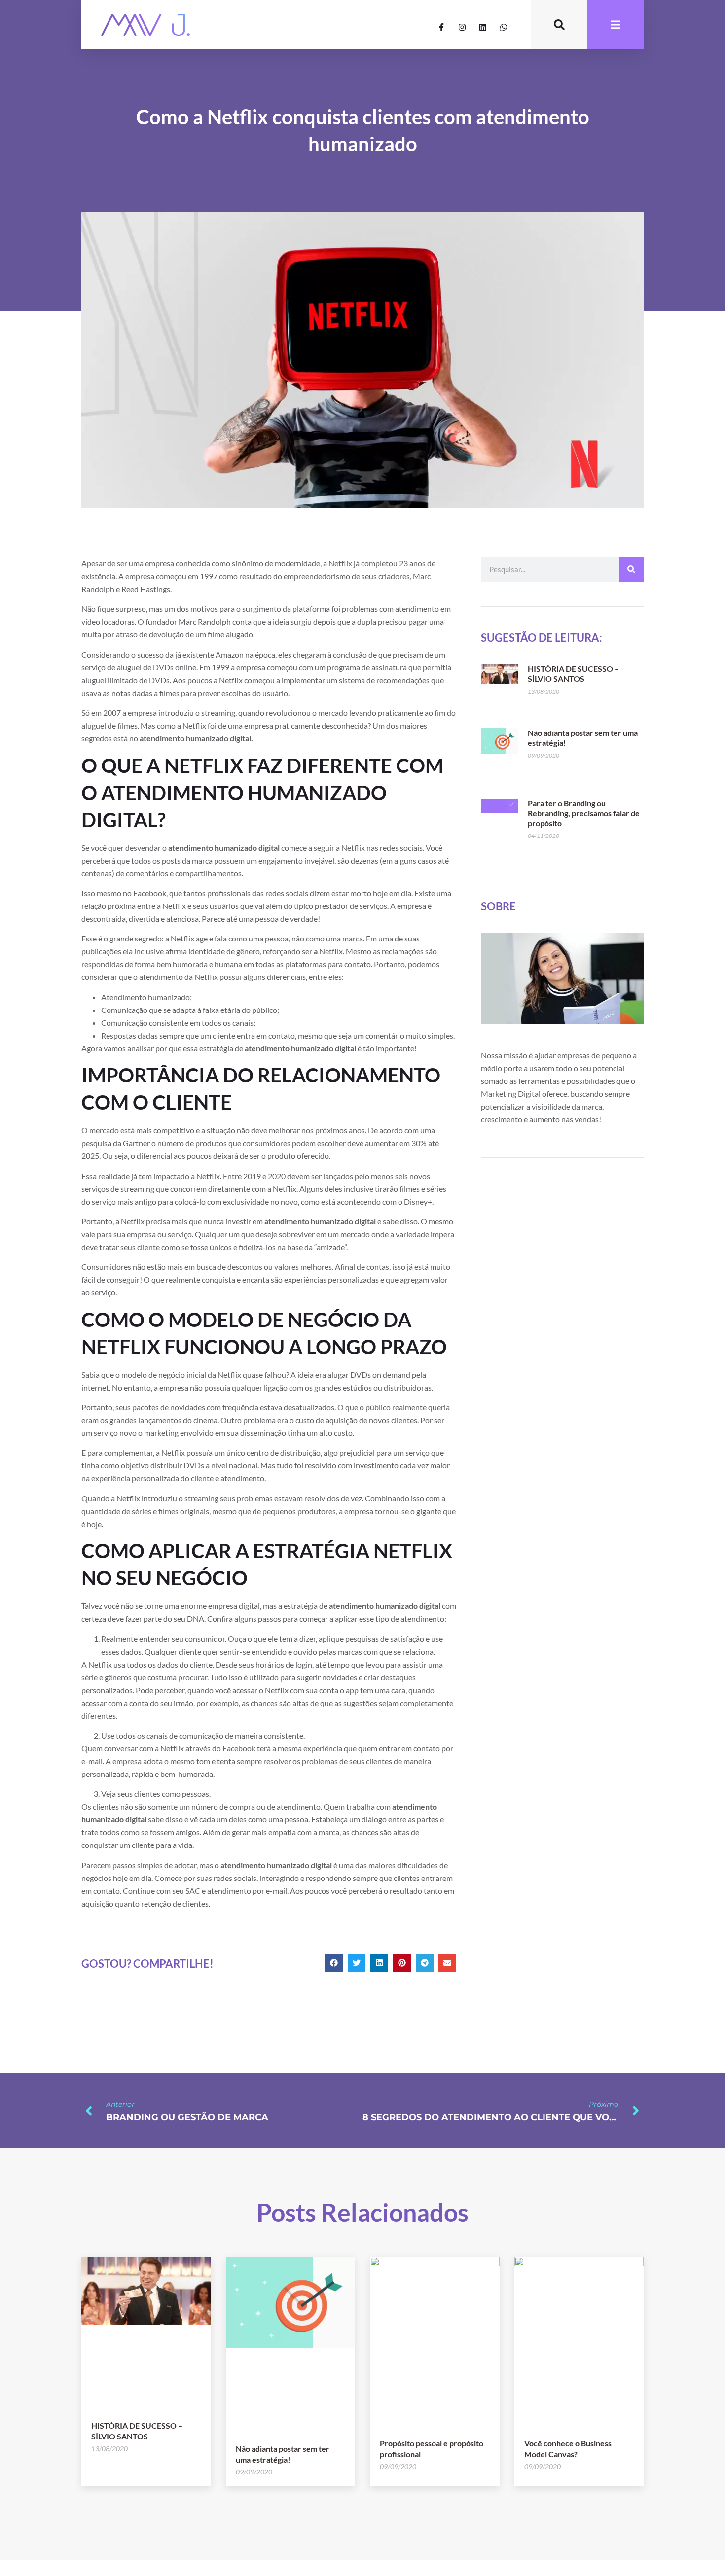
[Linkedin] (483, 27)
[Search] (631, 569)
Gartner (137, 1143)
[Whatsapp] (504, 27)
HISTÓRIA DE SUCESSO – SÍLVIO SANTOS (573, 674)
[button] (334, 1963)
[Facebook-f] (441, 27)
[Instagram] (462, 27)
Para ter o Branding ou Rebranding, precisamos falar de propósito (584, 813)
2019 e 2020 (264, 1176)
